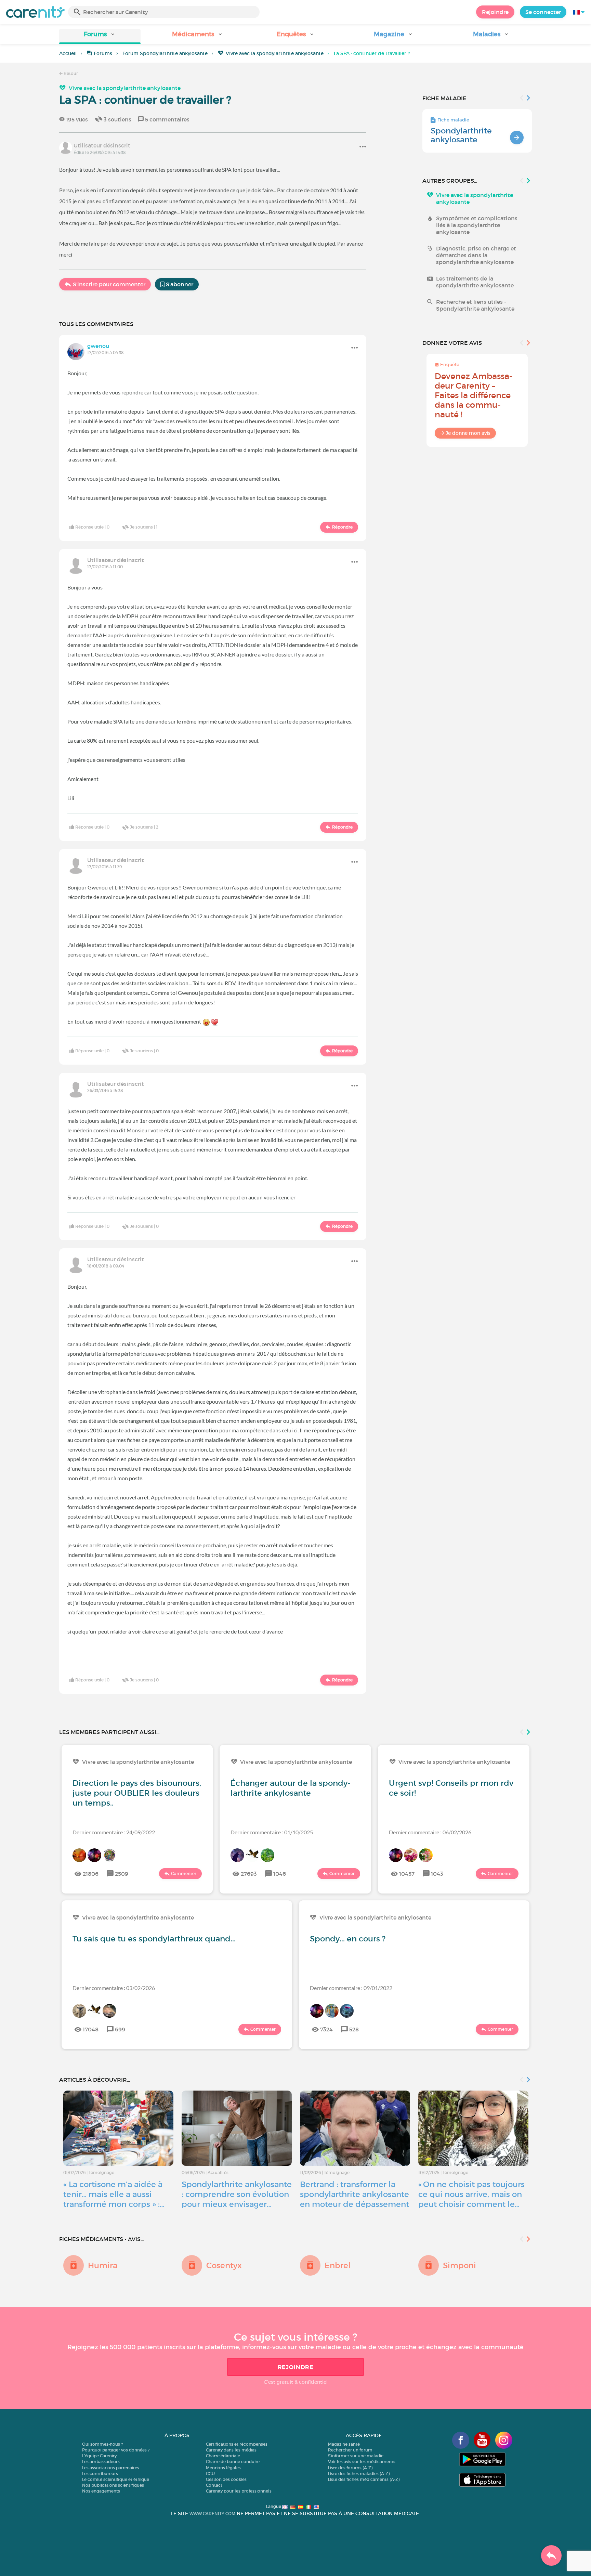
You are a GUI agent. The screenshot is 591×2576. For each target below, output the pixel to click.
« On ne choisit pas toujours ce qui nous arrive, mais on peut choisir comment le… (471, 2194)
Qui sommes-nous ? (102, 2444)
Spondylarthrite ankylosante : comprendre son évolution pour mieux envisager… (237, 2194)
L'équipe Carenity (99, 2456)
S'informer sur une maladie (356, 2456)
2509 (122, 1874)
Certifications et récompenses (237, 2444)
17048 (91, 2029)
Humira (103, 2265)
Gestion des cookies (226, 2479)
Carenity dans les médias (231, 2450)
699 (120, 2029)
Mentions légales (223, 2468)
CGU (210, 2474)
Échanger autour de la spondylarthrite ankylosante (290, 1788)
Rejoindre (495, 12)
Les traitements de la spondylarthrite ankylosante (475, 282)
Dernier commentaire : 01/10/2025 (272, 1832)
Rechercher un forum (350, 2450)
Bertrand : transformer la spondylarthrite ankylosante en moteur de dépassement (354, 2194)
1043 (437, 1874)
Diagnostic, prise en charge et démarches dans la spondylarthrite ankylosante (476, 255)
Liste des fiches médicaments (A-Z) (364, 2479)
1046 (280, 1874)
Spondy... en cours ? (348, 1939)
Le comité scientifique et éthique (116, 2479)
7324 (326, 2029)
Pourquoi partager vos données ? (116, 2450)
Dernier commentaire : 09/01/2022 (351, 1988)
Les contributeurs (100, 2474)
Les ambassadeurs (101, 2462)
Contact (214, 2485)
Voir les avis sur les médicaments (362, 2462)
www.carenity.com (212, 2514)
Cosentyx (224, 2265)
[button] (100, 36)
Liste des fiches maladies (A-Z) (359, 2474)
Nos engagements (101, 2491)
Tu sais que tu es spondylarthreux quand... (154, 1939)
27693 (249, 1874)
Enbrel (338, 2265)
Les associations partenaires (111, 2468)
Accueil (68, 53)
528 (354, 2029)
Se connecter (543, 12)
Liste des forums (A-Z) (350, 2468)
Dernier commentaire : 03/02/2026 (114, 1988)
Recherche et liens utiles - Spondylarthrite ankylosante (475, 305)
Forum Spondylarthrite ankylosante (165, 53)
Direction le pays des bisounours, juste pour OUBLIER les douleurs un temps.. (137, 1793)
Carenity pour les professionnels (239, 2491)
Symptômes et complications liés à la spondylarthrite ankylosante (477, 225)
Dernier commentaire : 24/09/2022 (114, 1832)
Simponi (459, 2265)
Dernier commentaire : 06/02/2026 (430, 1832)
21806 (91, 1874)
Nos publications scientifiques (113, 2485)
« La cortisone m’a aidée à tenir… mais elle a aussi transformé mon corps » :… (114, 2194)
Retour (70, 73)
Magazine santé (344, 2444)
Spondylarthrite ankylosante (461, 135)
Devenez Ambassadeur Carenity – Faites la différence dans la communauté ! (474, 395)
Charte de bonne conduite (233, 2462)
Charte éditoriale (223, 2456)
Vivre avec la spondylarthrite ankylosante (275, 53)
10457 (407, 1874)
